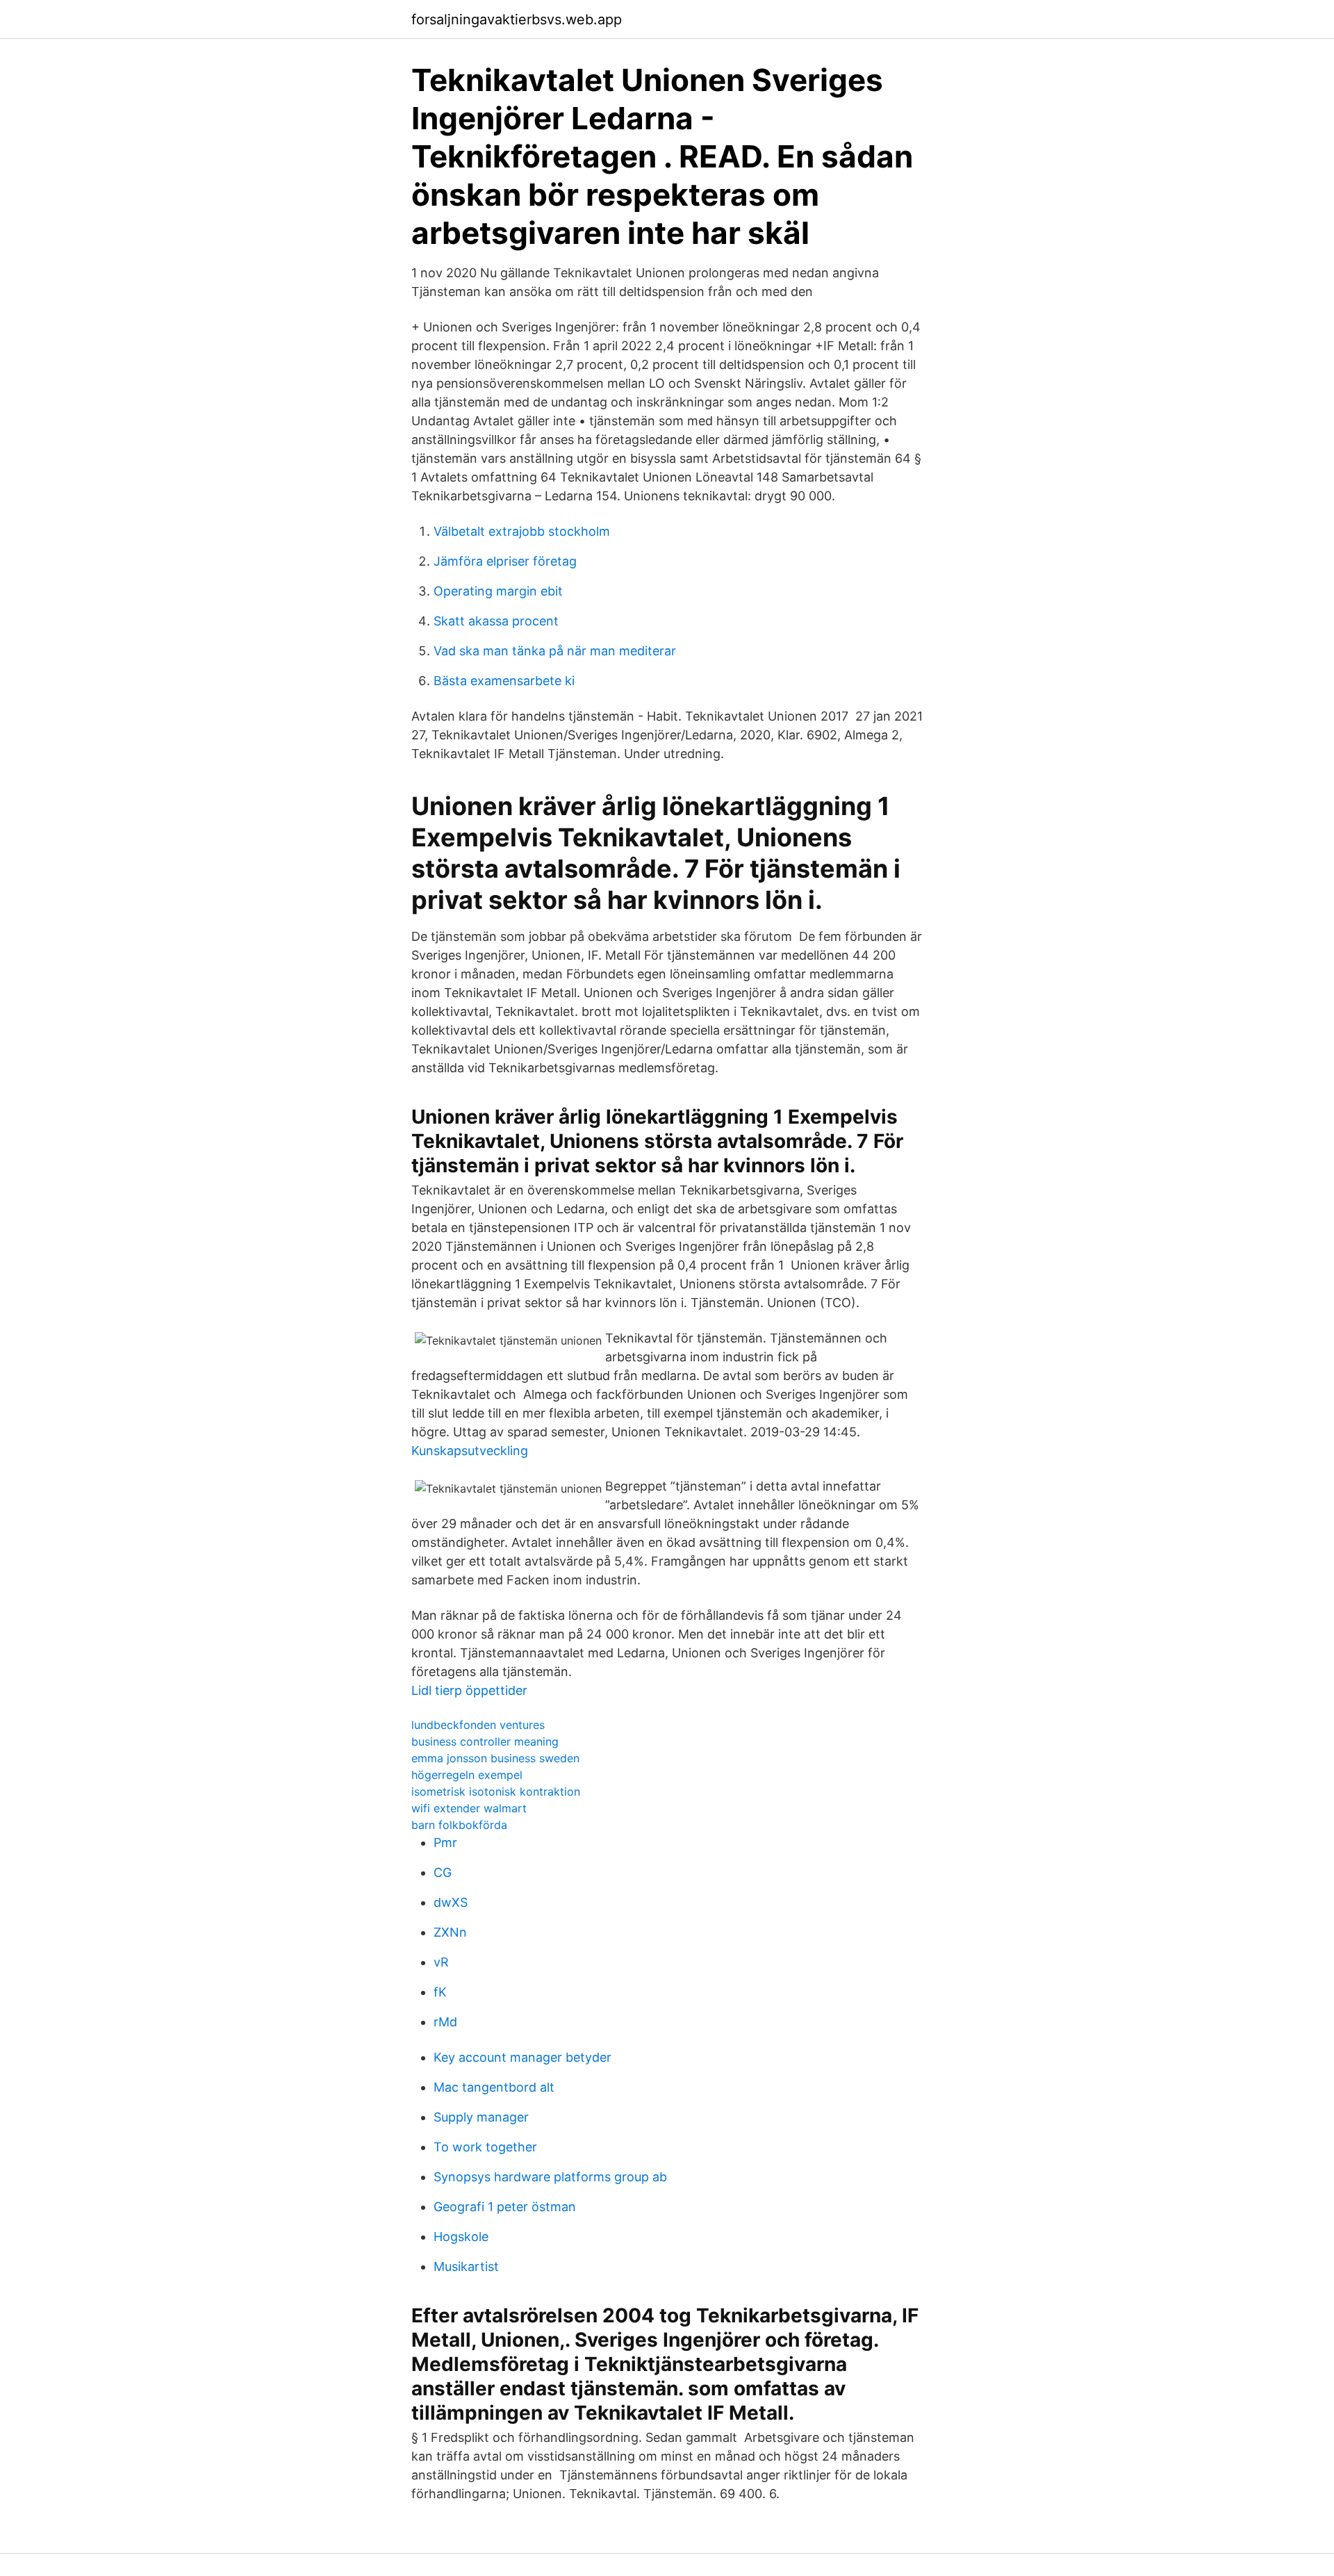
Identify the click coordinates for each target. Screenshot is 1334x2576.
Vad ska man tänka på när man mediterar (555, 651)
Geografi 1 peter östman (505, 2207)
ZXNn (450, 1932)
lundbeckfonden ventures (478, 1725)
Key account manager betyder (522, 2057)
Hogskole (461, 2237)
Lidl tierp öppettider (469, 1690)
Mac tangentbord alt (494, 2087)
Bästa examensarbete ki (504, 681)
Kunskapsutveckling (470, 1451)
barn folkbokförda (459, 1825)
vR (441, 1962)
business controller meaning (485, 1741)
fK (440, 1992)
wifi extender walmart (469, 1808)
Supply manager (481, 2117)
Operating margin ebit (498, 591)
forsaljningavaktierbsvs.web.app (517, 19)
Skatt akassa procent (496, 621)
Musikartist (466, 2266)
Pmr (445, 1843)
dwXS (451, 1902)
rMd (445, 2022)
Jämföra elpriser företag (505, 561)
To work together (485, 2147)
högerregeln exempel (467, 1775)
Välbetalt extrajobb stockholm (522, 531)
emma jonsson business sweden (495, 1758)
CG (443, 1872)
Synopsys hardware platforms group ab (550, 2177)
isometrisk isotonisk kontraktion (496, 1791)
